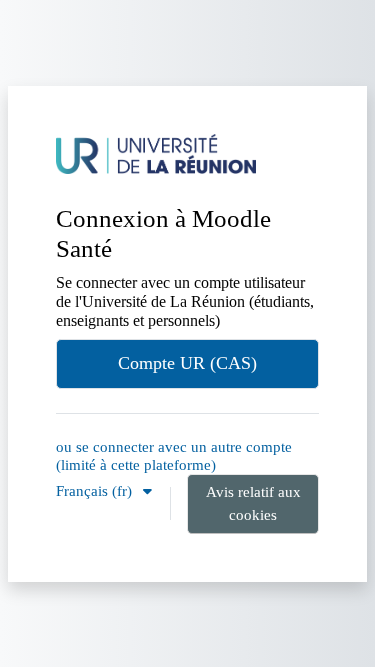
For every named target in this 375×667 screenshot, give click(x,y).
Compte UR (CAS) (187, 363)
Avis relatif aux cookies (253, 503)
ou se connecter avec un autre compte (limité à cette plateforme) (174, 455)
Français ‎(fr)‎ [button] (96, 490)
